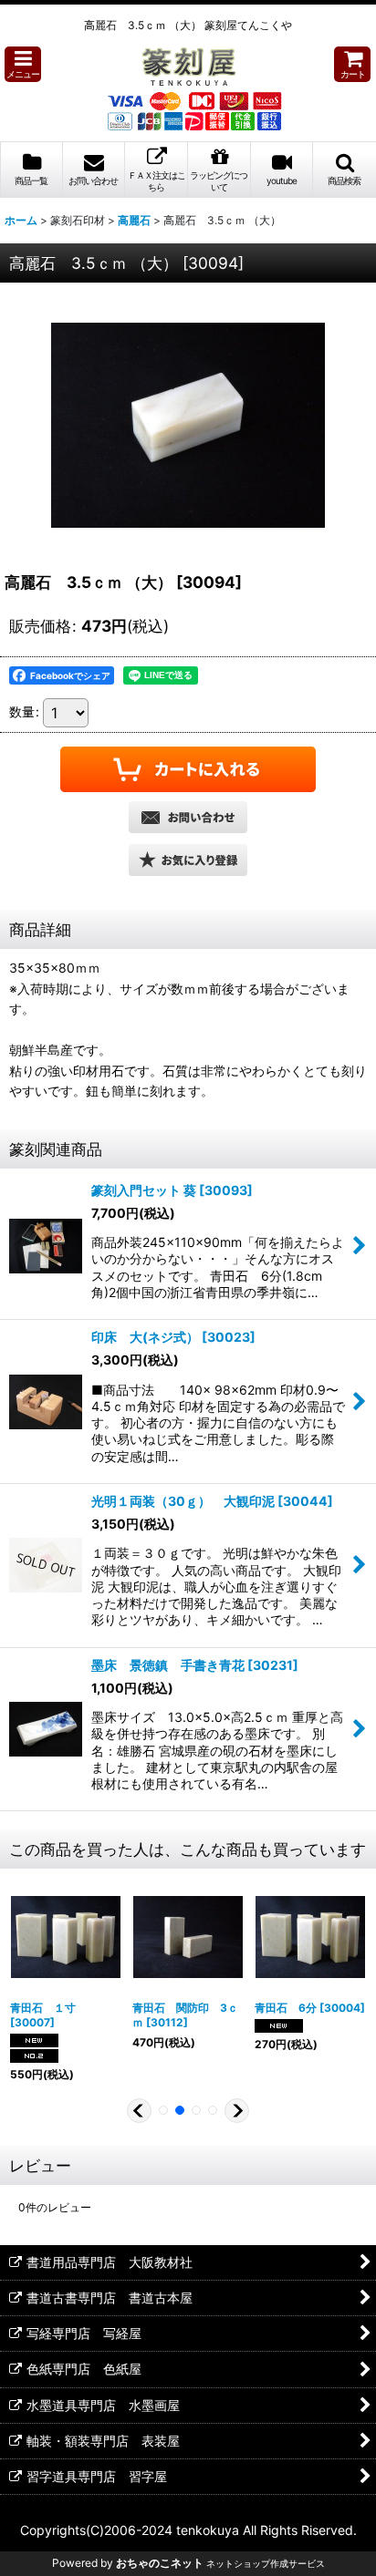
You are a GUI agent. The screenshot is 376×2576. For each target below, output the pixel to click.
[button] (23, 64)
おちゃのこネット (160, 2563)
